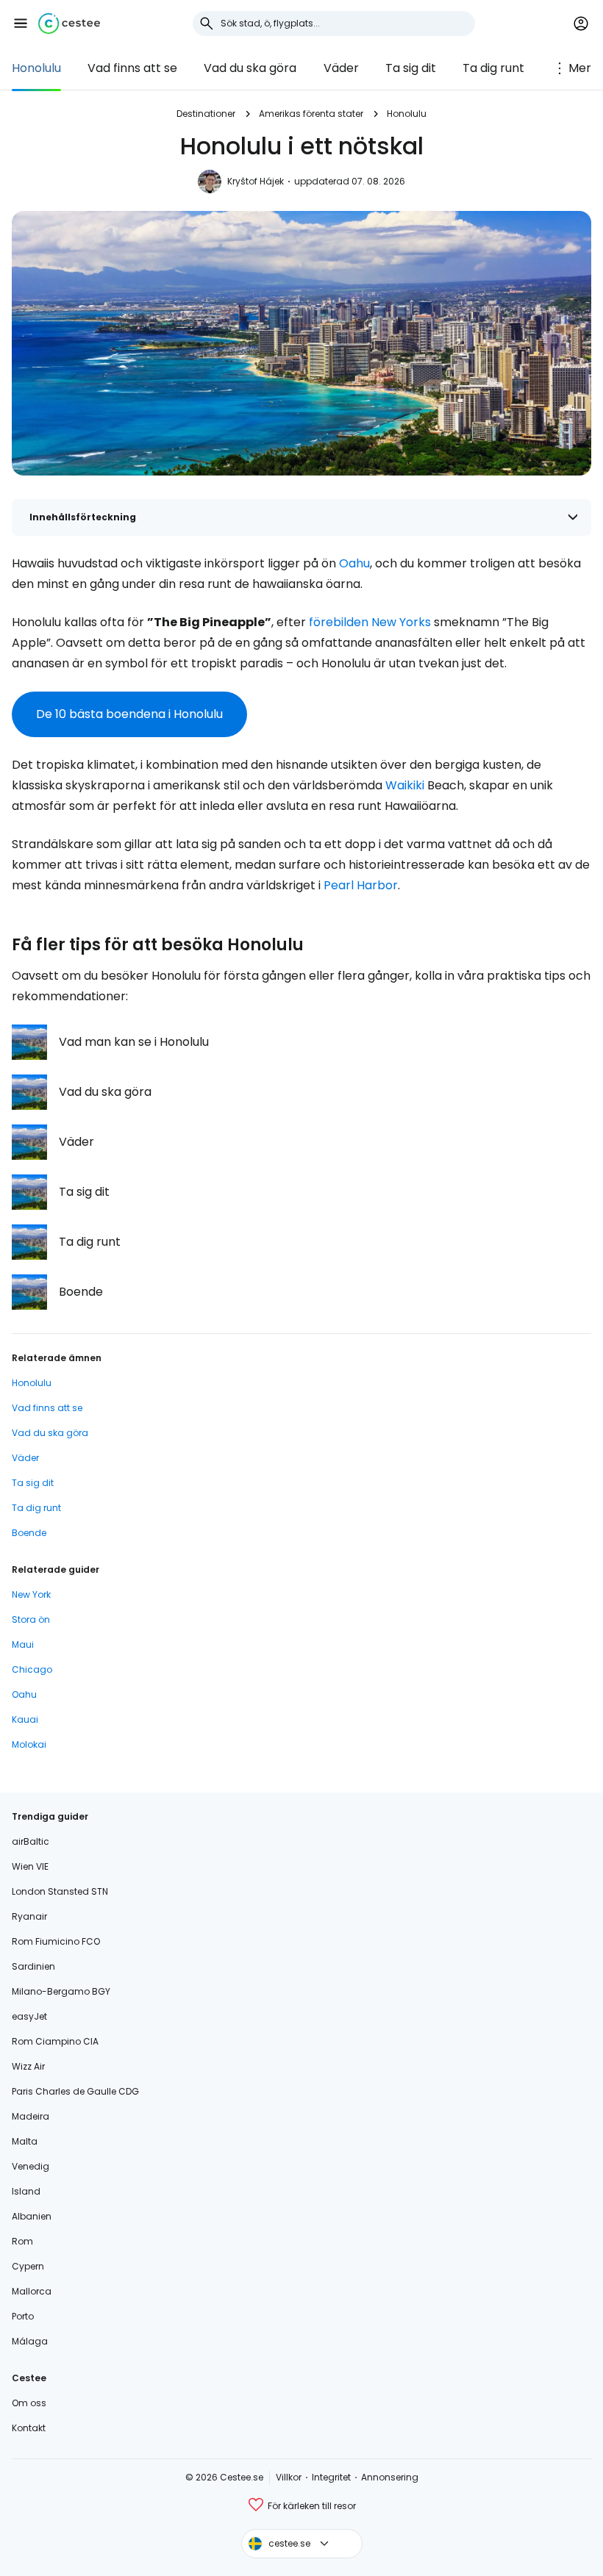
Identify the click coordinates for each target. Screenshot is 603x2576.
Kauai (25, 1719)
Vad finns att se (132, 68)
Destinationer (206, 114)
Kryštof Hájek (256, 181)
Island (26, 2191)
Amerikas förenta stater (311, 114)
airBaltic (31, 1841)
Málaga (30, 2341)
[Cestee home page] (69, 24)
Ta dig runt (493, 68)
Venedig (31, 2166)
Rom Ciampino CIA (55, 2041)
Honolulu (36, 68)
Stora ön (31, 1619)
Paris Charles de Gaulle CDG (75, 2091)
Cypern (28, 2266)
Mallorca (32, 2291)
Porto (23, 2316)
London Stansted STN (60, 1891)
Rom (22, 2241)
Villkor (289, 2477)
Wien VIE (30, 1866)
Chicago (32, 1669)
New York (31, 1594)
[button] (21, 24)
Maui (23, 1644)
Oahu (354, 563)
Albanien (32, 2216)
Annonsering (390, 2477)
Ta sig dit (411, 68)
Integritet (331, 2477)
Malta (25, 2141)
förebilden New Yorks (370, 622)
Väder (341, 68)
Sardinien (33, 1966)
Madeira (31, 2116)
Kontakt (29, 2428)
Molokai (29, 1744)
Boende (29, 1533)
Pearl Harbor (361, 885)
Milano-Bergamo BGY (61, 1991)
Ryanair (29, 1916)
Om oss (29, 2403)
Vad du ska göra (250, 68)
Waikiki (405, 785)
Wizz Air (28, 2066)
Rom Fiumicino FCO (56, 1941)
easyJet (29, 2016)
